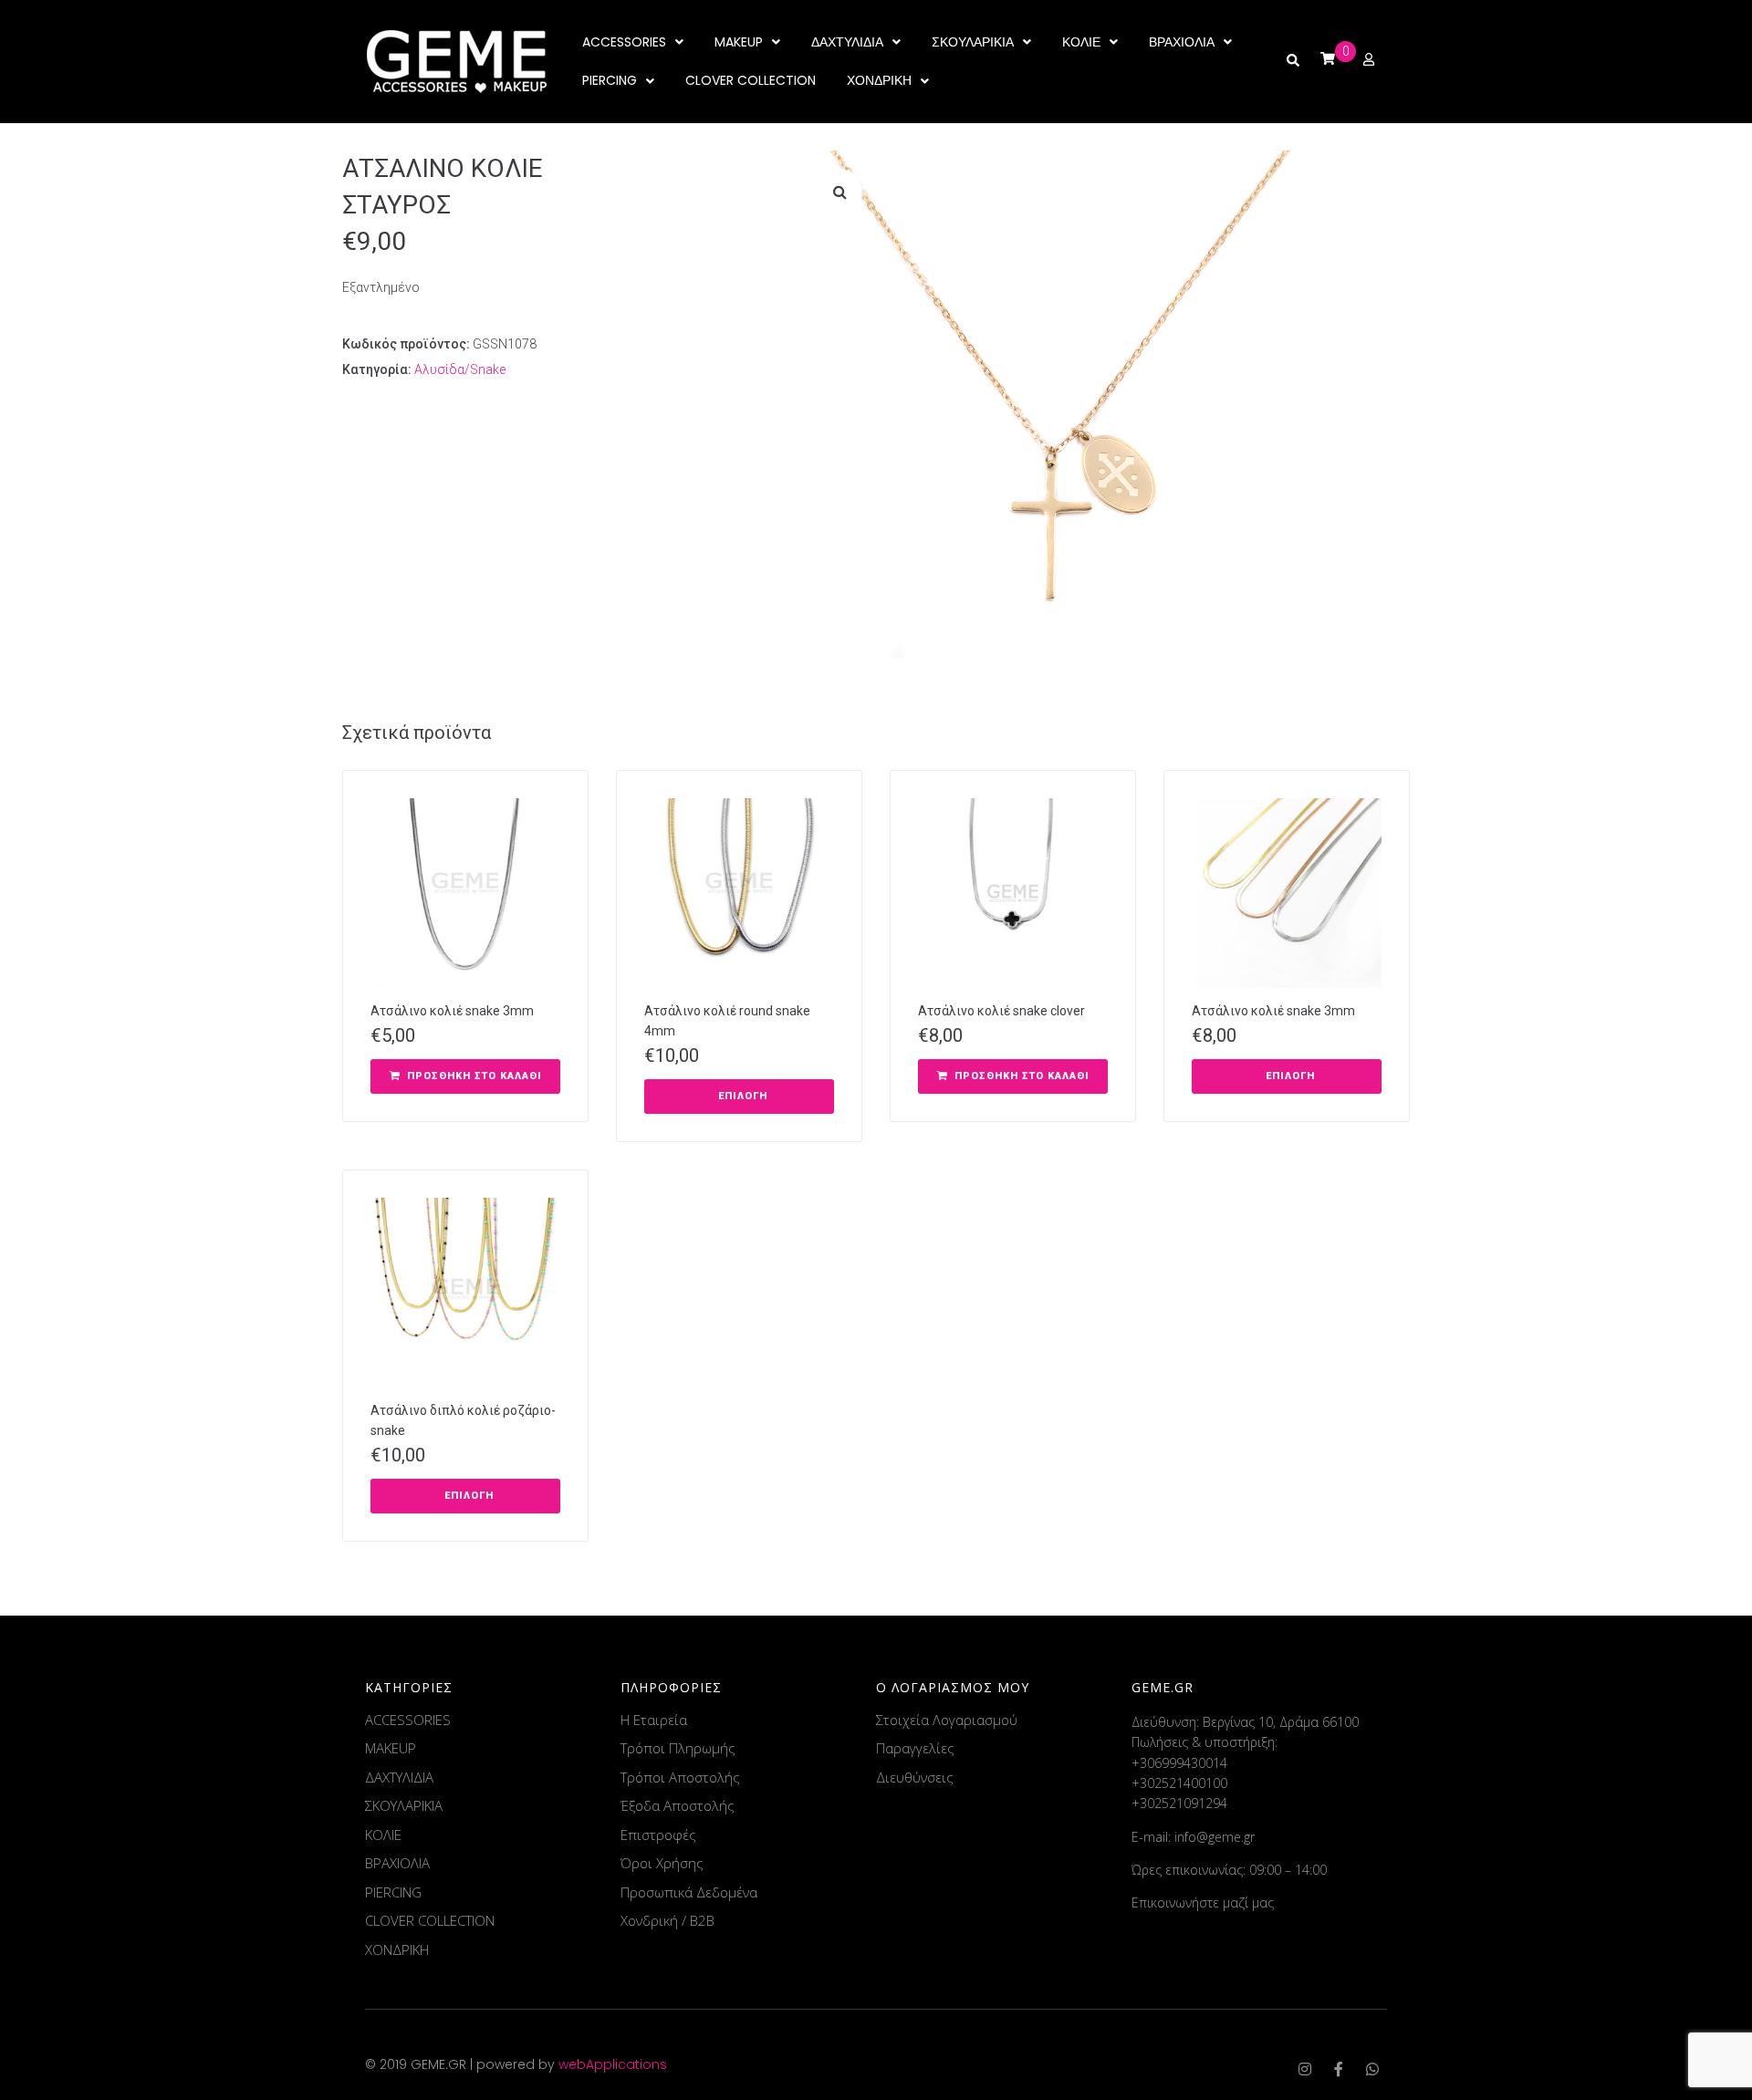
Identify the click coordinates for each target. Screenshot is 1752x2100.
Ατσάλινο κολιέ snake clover (1001, 1011)
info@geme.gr (1215, 1837)
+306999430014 (1179, 1763)
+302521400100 (1179, 1783)
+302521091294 (1179, 1803)
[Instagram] (1305, 2069)
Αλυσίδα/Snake (460, 369)
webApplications (613, 2064)
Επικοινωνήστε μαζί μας (1203, 1902)
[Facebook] (1339, 2069)
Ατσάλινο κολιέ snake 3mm (452, 1011)
